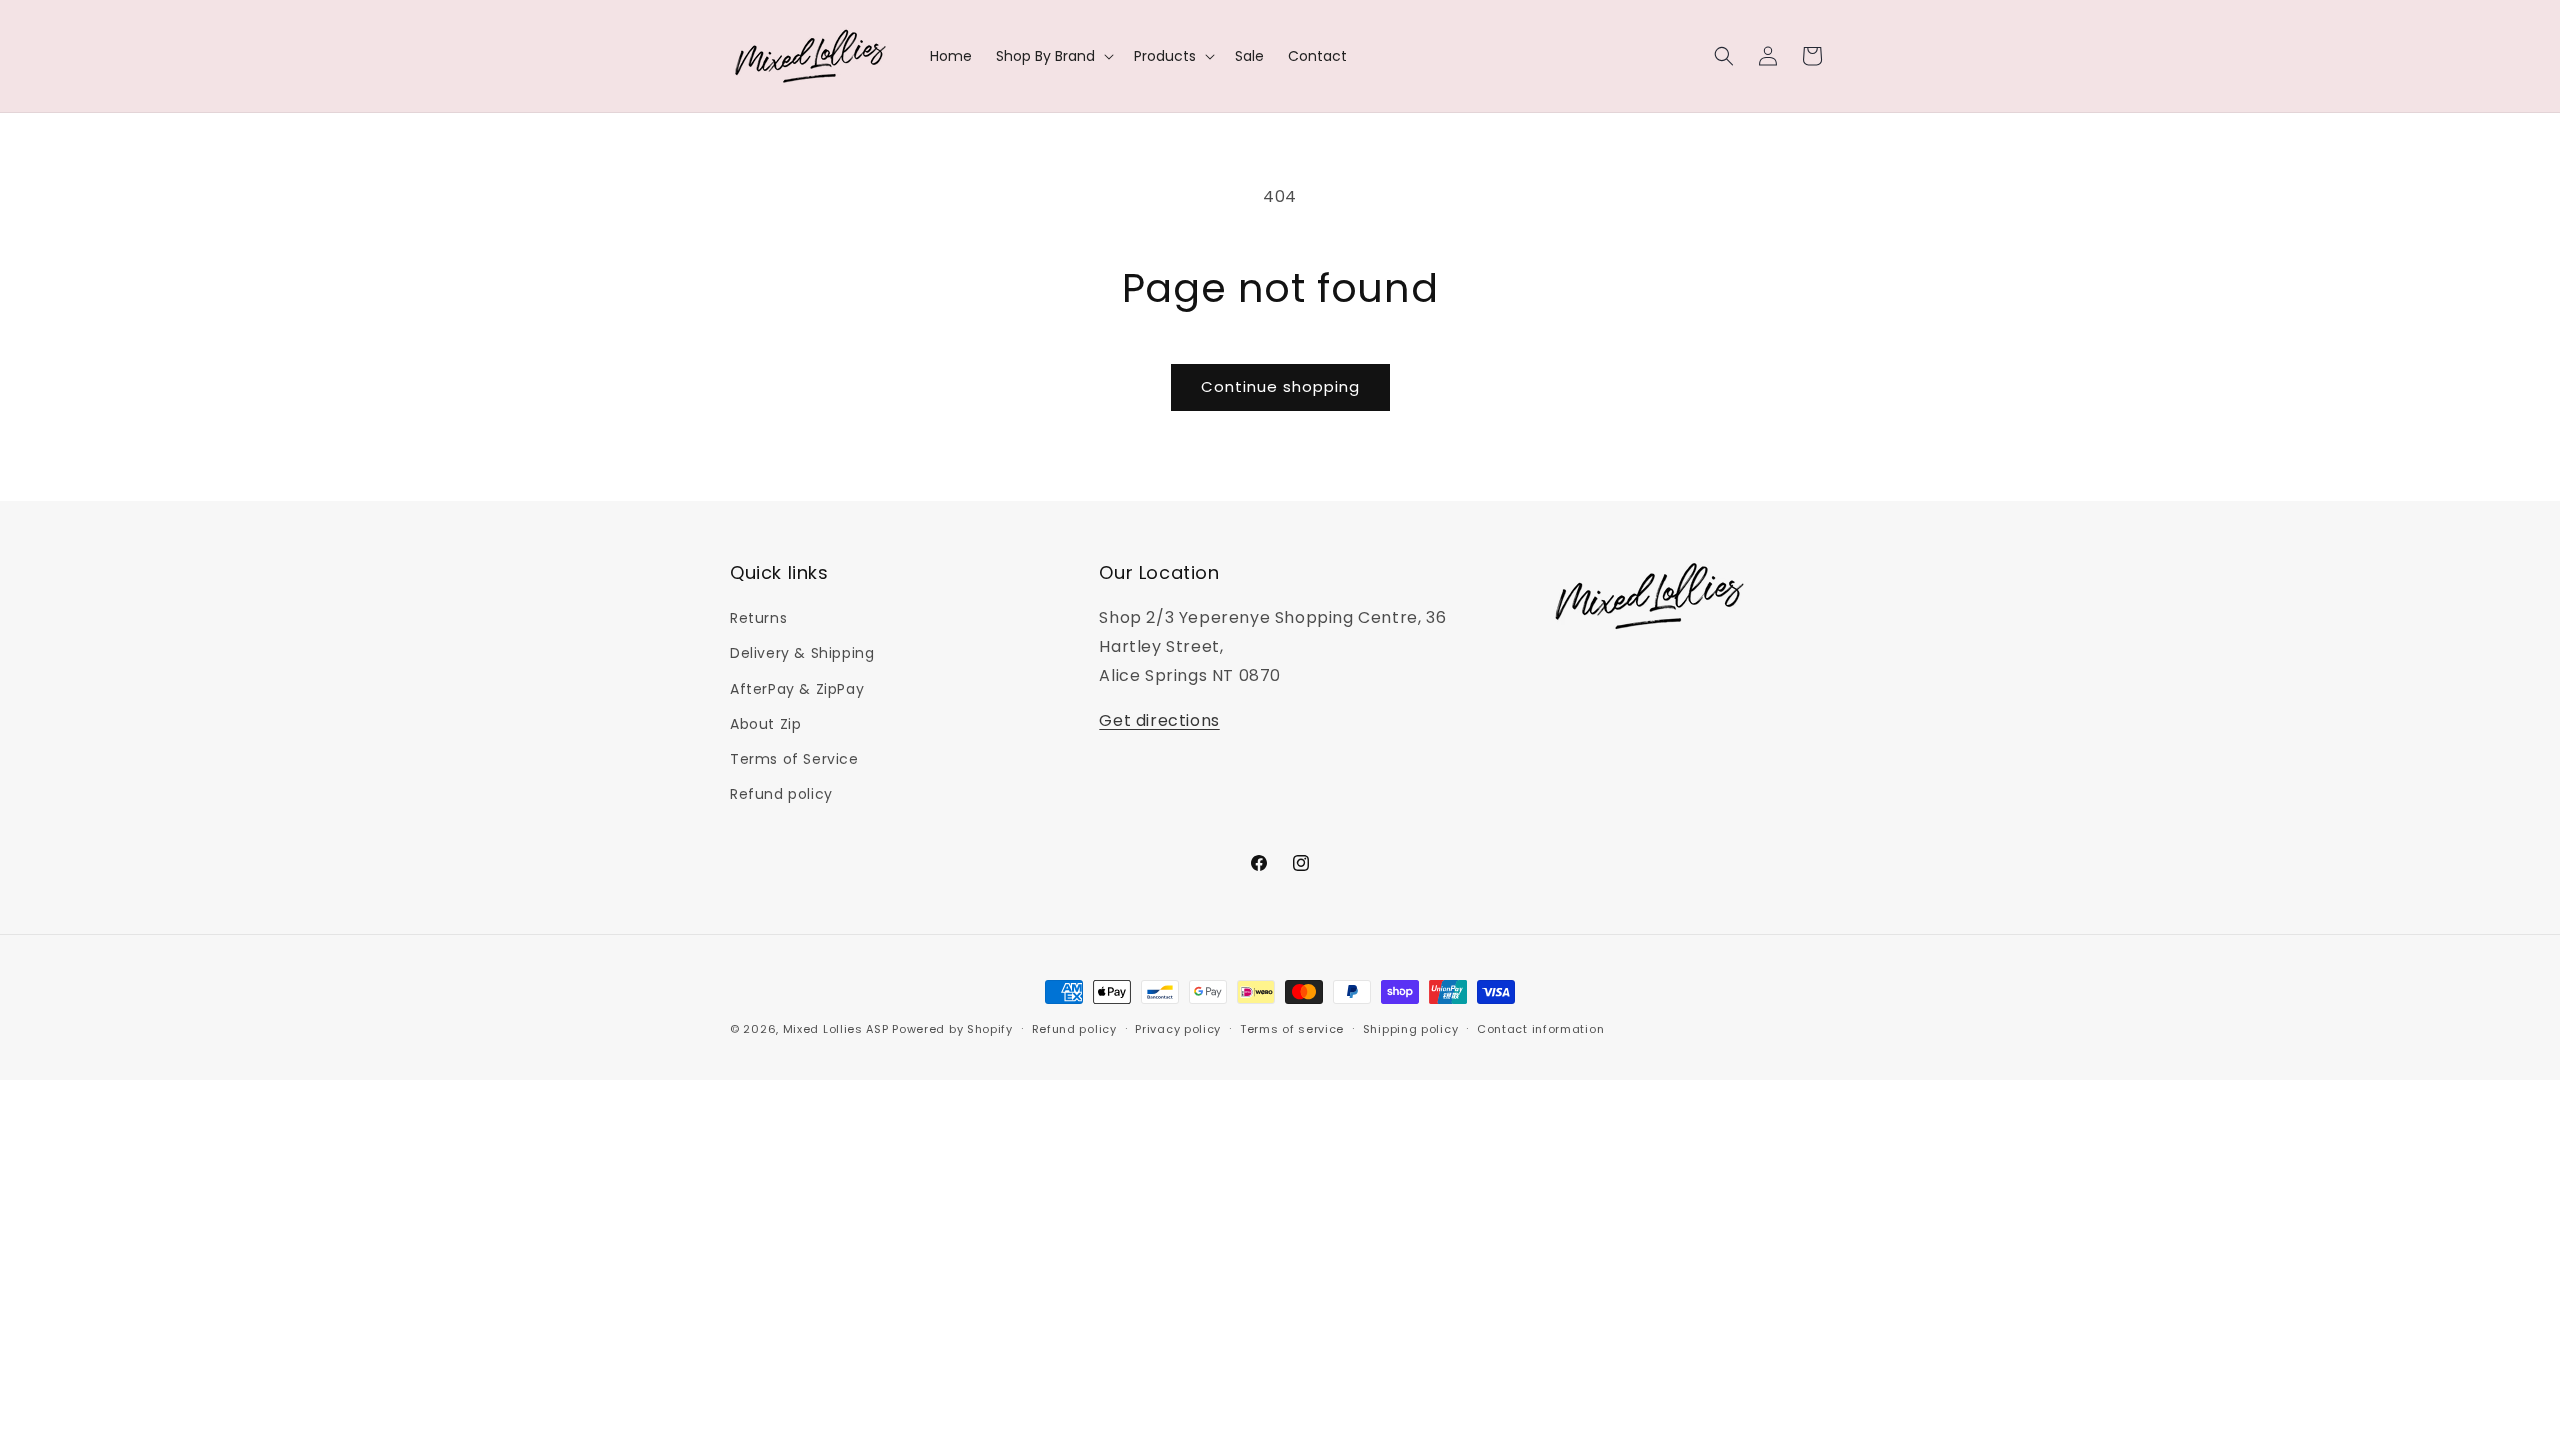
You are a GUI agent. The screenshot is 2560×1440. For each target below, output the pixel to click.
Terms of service (1292, 1029)
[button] (1053, 56)
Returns (758, 618)
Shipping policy (1411, 1029)
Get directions (1159, 720)
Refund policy (781, 794)
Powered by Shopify (952, 1029)
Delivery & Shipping (802, 653)
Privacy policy (1178, 1029)
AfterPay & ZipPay (797, 689)
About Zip (765, 724)
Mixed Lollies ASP (836, 1029)
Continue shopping (1280, 386)
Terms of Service (794, 759)
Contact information (1540, 1029)
